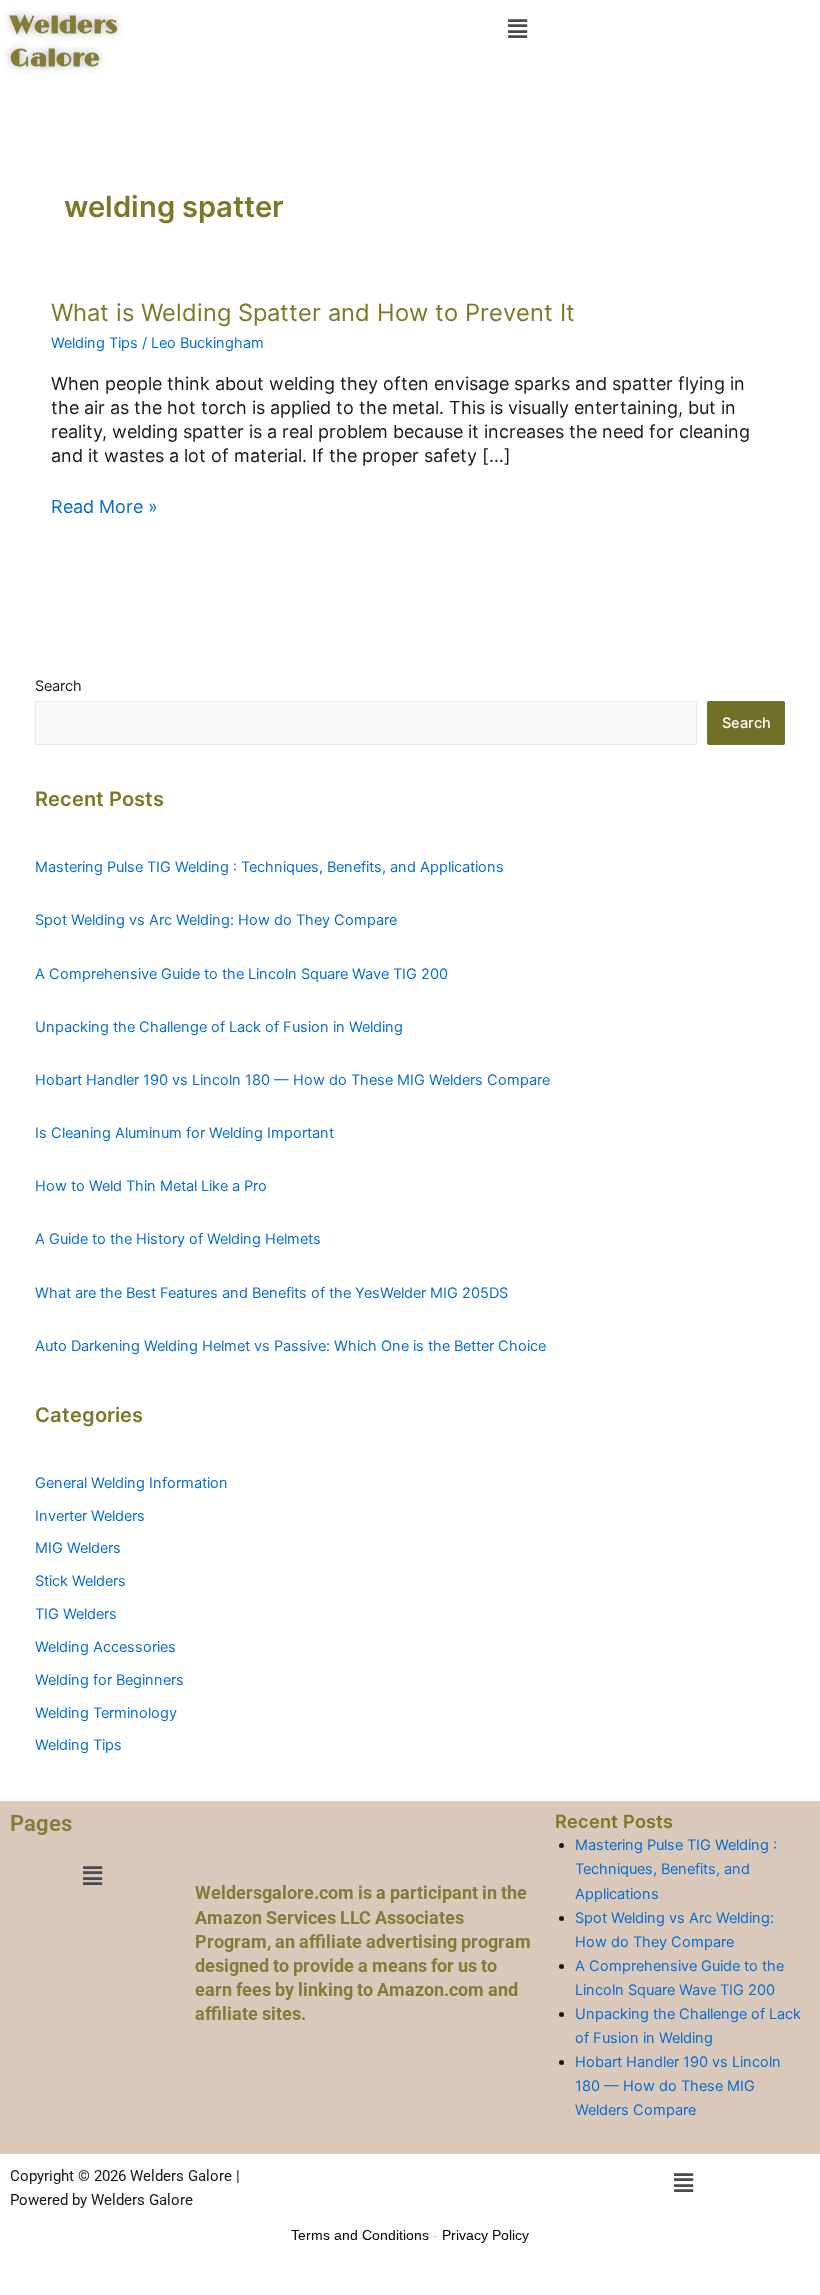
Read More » (104, 506)
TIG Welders (76, 1614)
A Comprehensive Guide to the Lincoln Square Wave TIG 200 (241, 974)
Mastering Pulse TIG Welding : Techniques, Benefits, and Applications (269, 867)
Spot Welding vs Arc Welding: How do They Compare (216, 920)
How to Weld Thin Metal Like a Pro (151, 1186)
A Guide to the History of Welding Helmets (178, 1239)
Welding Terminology (106, 1713)
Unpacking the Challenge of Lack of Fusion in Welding (219, 1027)
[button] (517, 28)
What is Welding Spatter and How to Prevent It (313, 312)
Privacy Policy (485, 2235)
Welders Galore (63, 42)
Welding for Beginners (109, 1680)
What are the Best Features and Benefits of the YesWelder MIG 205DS (271, 1293)
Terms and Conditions (360, 2235)
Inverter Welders (90, 1516)
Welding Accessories (105, 1647)
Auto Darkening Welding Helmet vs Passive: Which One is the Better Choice (290, 1346)
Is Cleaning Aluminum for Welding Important (184, 1133)
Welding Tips (94, 343)
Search (58, 686)
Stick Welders (80, 1581)
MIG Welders (78, 1548)
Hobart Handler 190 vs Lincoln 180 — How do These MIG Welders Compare (292, 1080)
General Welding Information (131, 1483)
